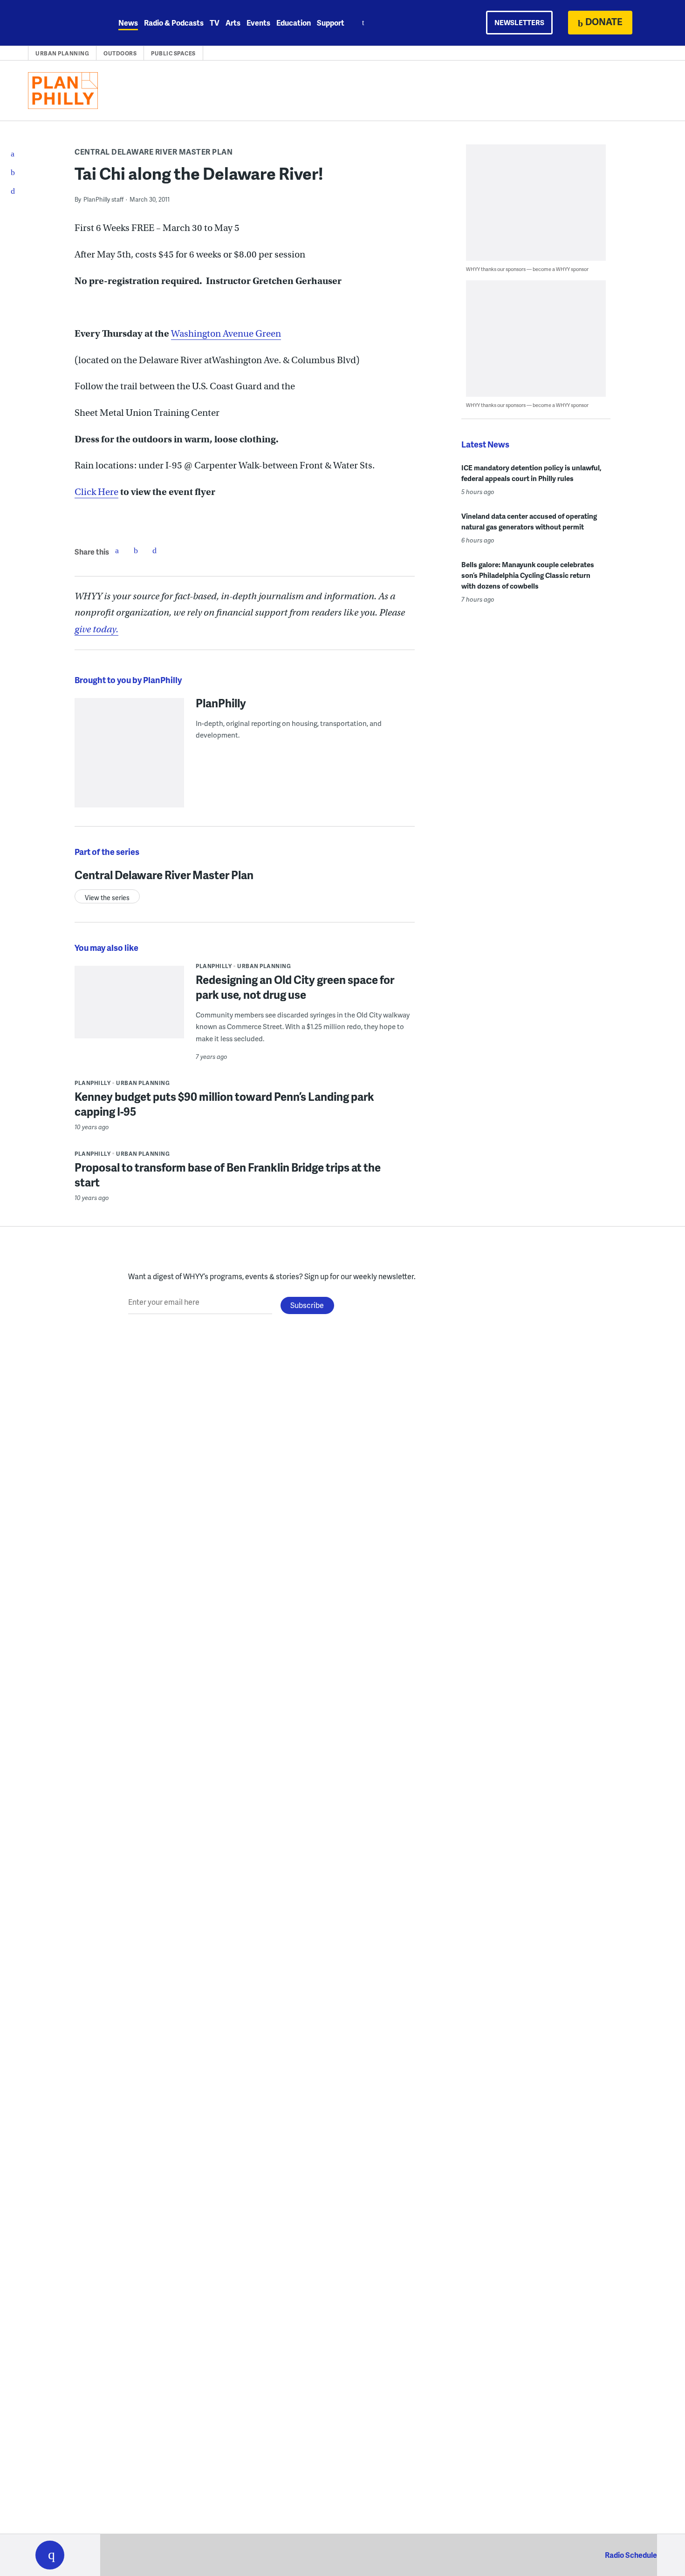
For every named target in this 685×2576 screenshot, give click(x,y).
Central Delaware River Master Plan (154, 152)
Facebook (117, 550)
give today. (96, 629)
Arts (233, 23)
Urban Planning (62, 53)
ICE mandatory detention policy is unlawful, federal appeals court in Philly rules (531, 473)
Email (154, 550)
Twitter (136, 550)
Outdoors (120, 53)
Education (294, 23)
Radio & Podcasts (174, 23)
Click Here (96, 492)
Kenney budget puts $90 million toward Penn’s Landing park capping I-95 (224, 1104)
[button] (50, 2555)
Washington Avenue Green (226, 334)
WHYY (62, 23)
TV (215, 23)
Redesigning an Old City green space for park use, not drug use (295, 987)
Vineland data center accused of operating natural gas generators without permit (529, 521)
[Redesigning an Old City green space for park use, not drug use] (129, 1008)
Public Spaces (173, 53)
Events (258, 23)
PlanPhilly (221, 703)
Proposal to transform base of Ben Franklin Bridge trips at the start (228, 1175)
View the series (107, 898)
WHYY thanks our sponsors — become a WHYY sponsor (527, 269)
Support (331, 23)
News (128, 23)
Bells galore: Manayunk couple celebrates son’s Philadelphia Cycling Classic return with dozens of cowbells (528, 575)
